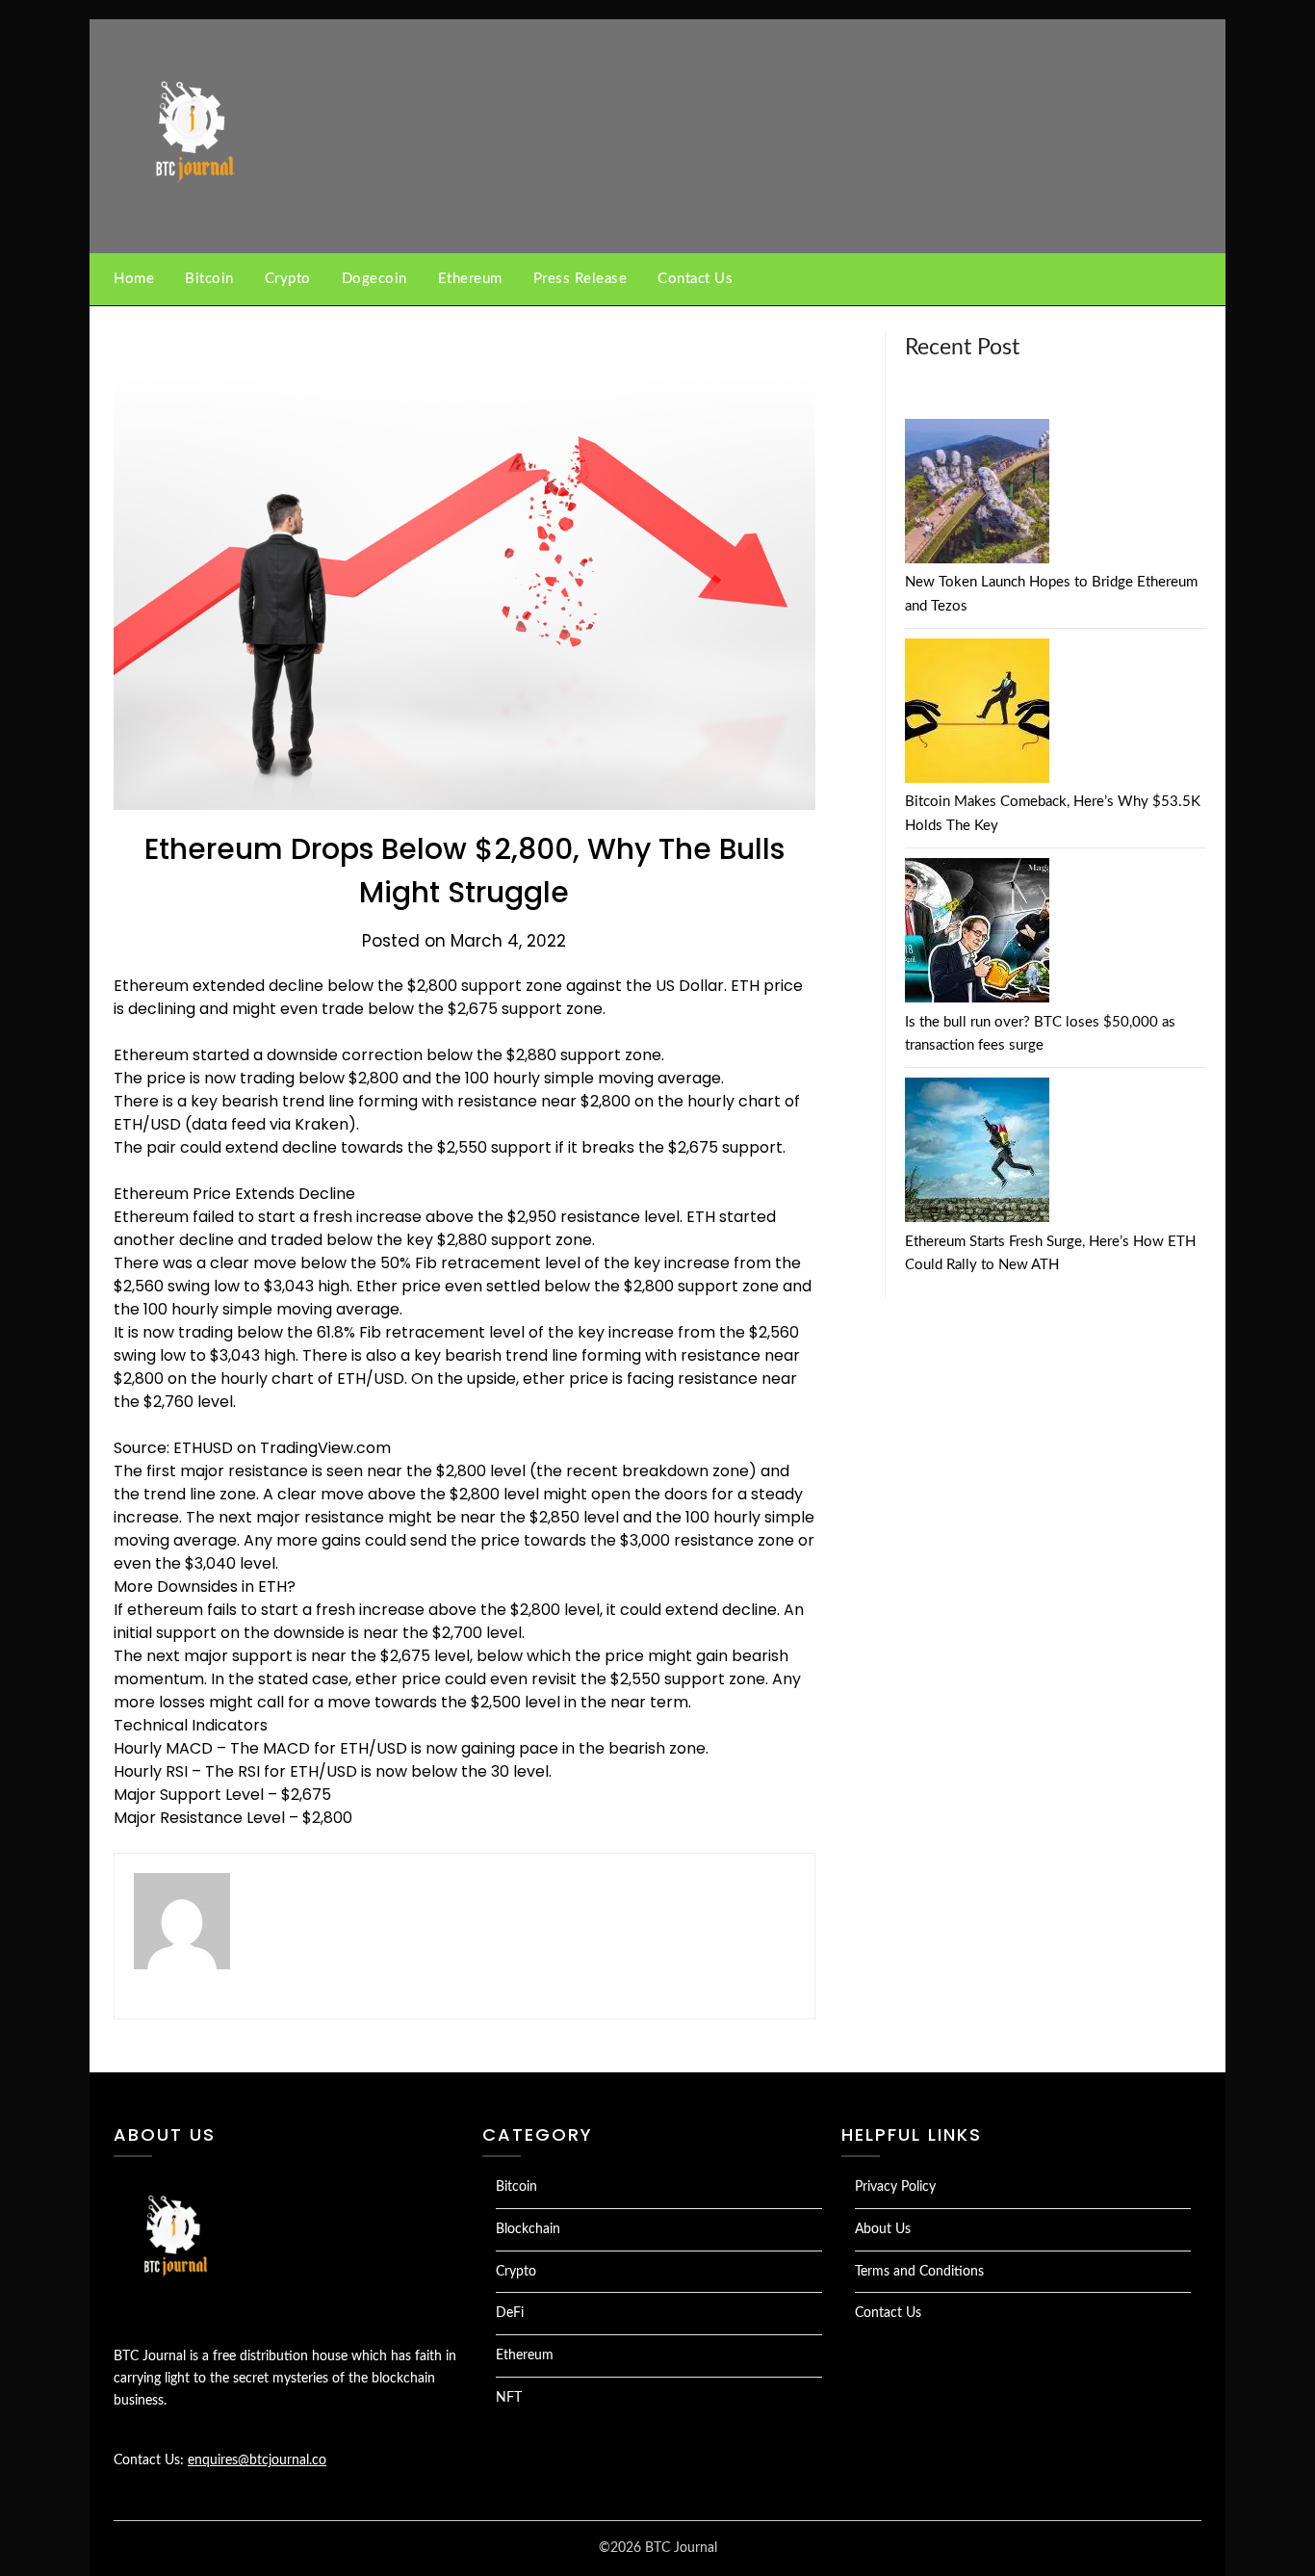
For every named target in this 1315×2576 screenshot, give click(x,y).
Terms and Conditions (919, 2272)
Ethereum (470, 279)
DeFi (510, 2313)
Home (134, 279)
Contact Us (695, 279)
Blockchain (528, 2229)
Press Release (580, 279)
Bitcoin (209, 279)
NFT (509, 2398)
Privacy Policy (895, 2187)
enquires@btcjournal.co (257, 2460)
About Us (883, 2229)
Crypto (288, 279)
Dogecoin (374, 279)
